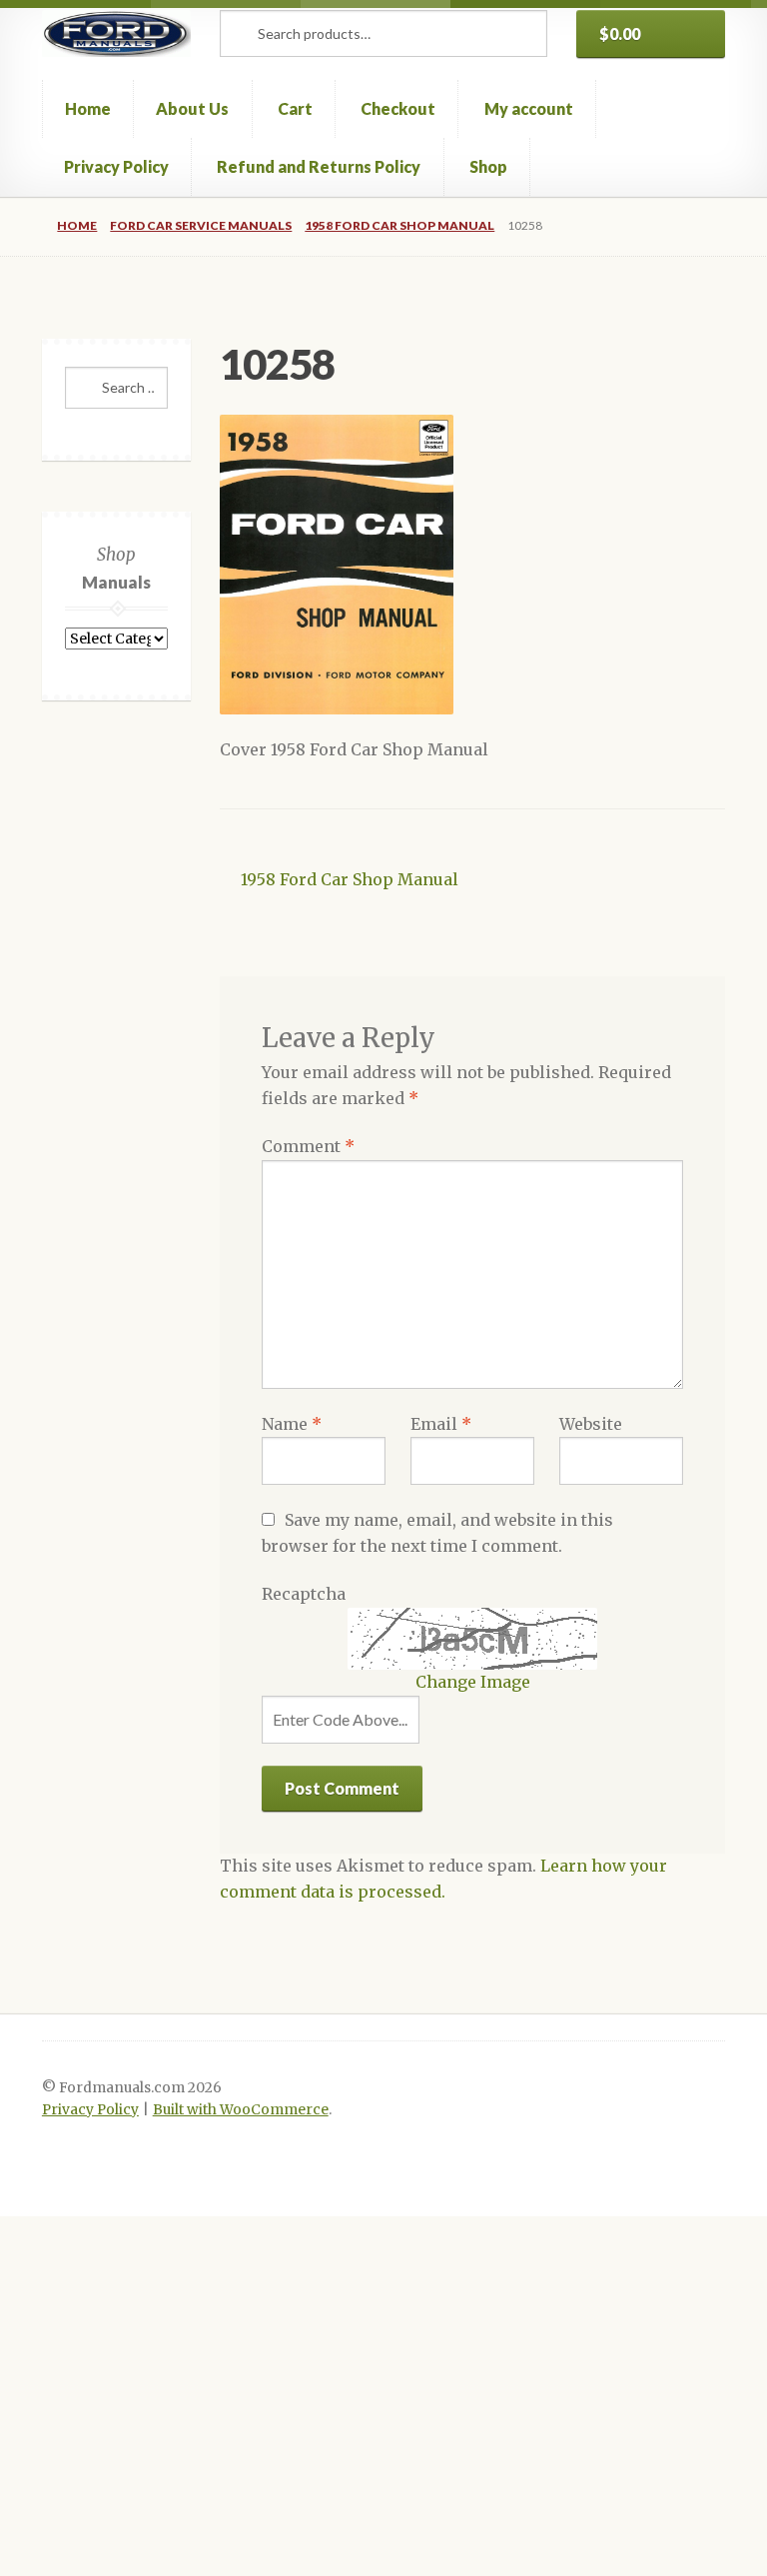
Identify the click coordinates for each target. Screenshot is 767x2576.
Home (88, 108)
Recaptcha (304, 1594)
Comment (308, 1146)
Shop (488, 166)
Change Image (473, 1682)
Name (292, 1424)
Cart (295, 108)
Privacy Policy (116, 166)
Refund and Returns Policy (319, 166)
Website (591, 1424)
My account (529, 108)
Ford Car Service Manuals (201, 225)
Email (441, 1424)
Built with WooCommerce (241, 2110)
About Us (192, 108)
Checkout (398, 108)
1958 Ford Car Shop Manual (399, 225)
